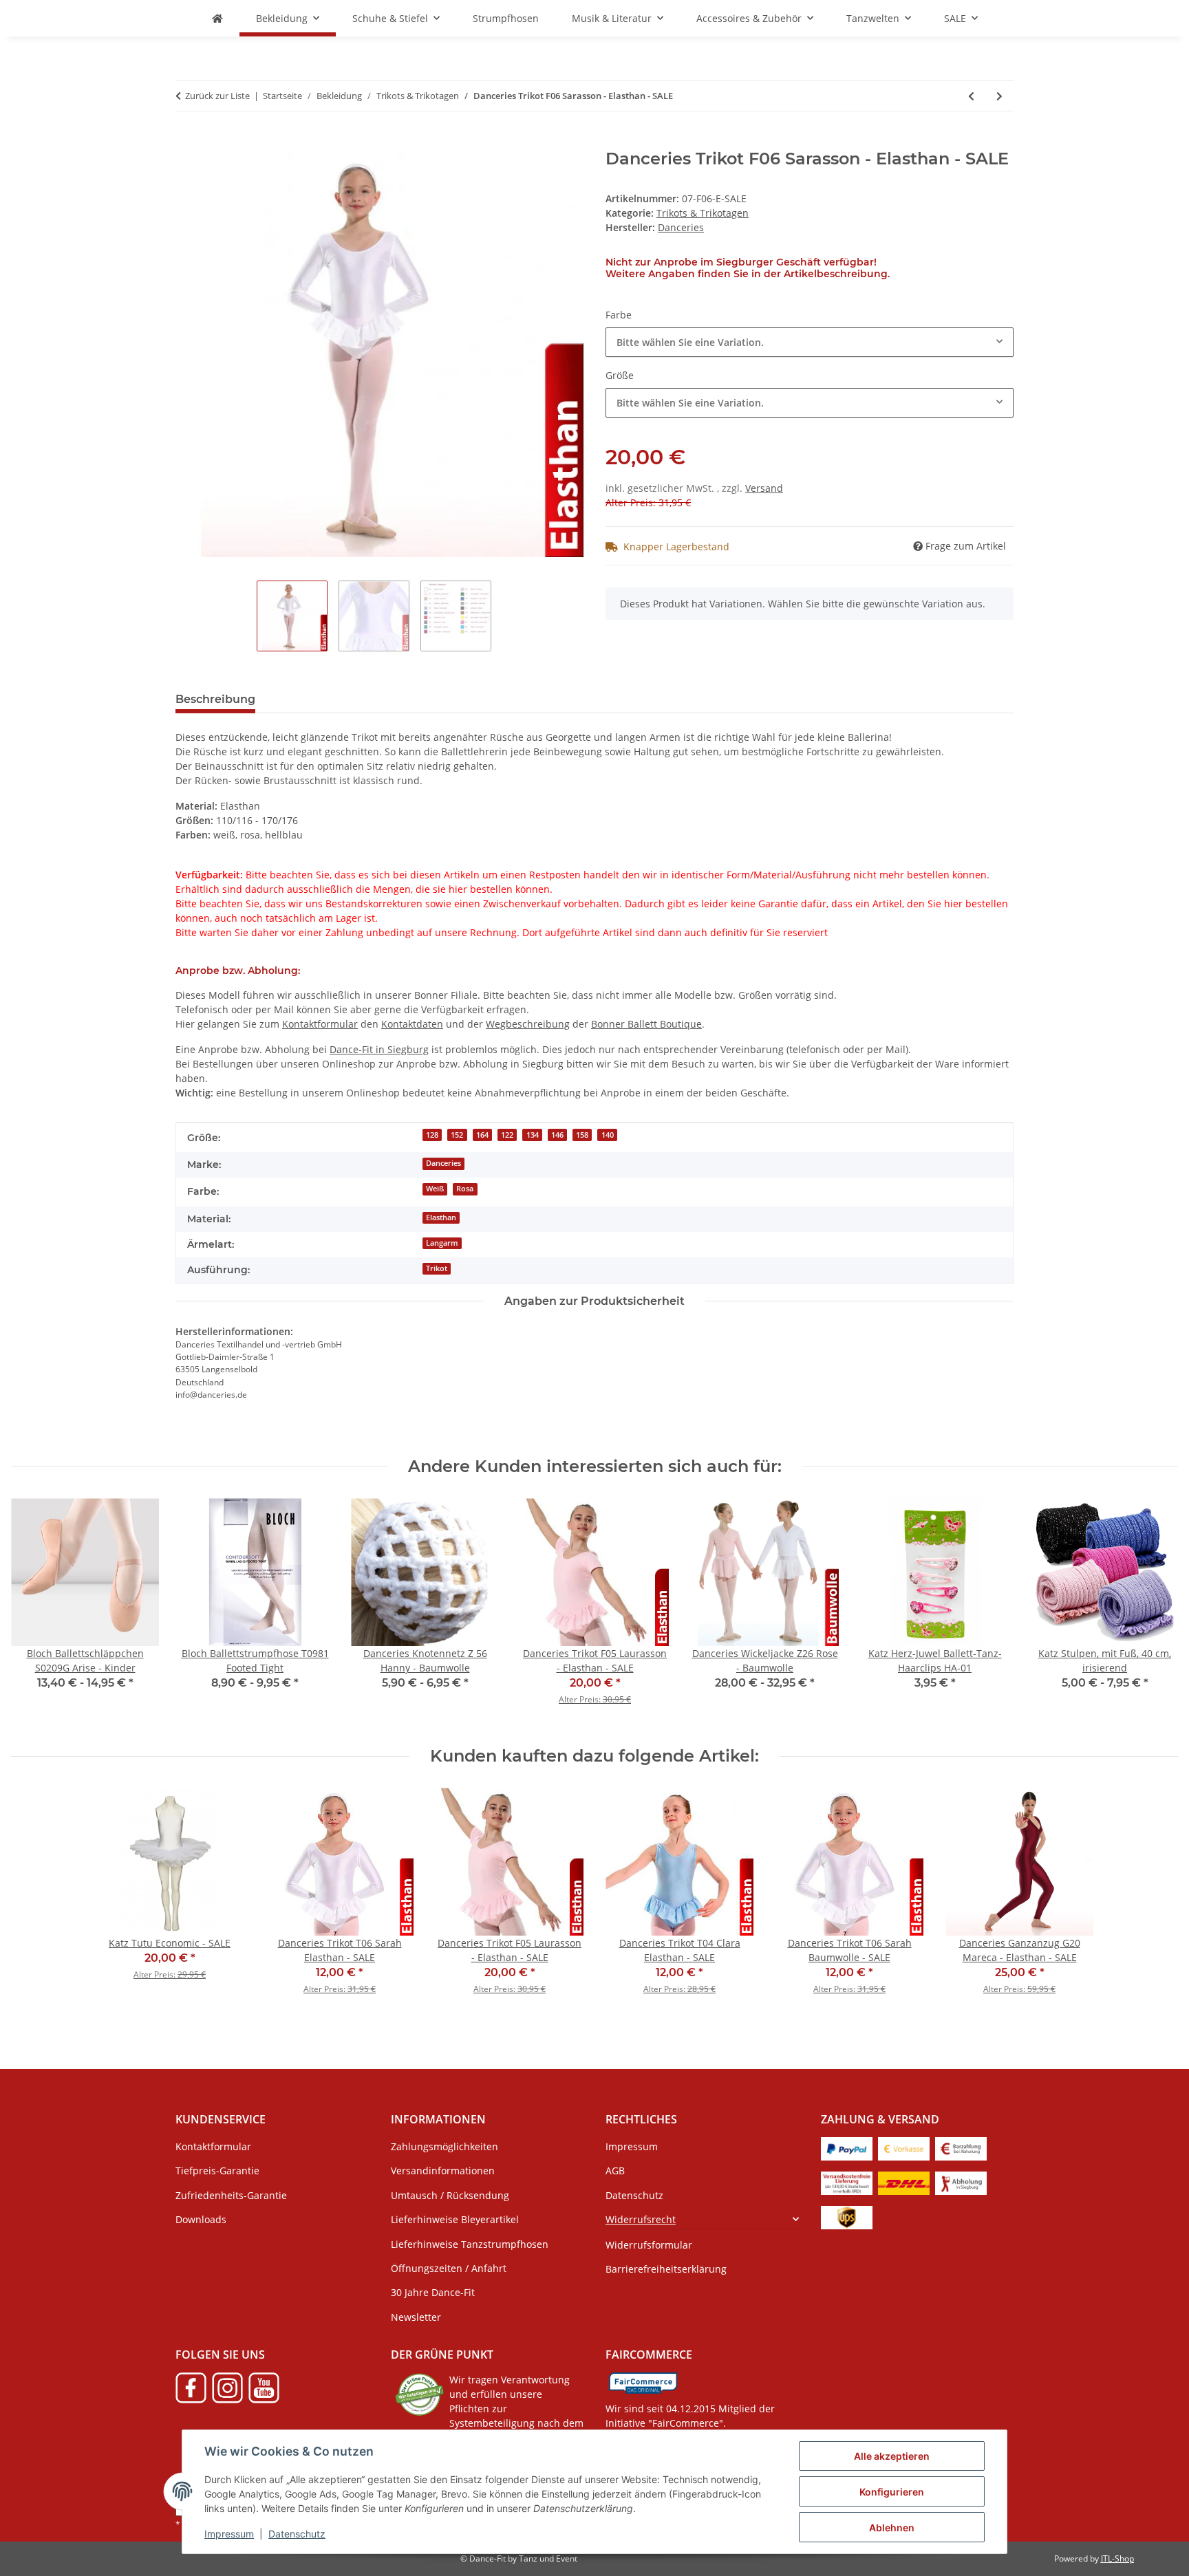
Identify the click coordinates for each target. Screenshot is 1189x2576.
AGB (615, 2171)
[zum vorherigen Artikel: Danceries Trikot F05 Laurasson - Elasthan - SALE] (971, 96)
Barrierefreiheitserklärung (666, 2269)
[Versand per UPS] (847, 2217)
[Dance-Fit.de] (217, 18)
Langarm (442, 1243)
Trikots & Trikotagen (703, 213)
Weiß (435, 1189)
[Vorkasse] (904, 2148)
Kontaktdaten (412, 1024)
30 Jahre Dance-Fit (433, 2292)
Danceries (443, 1163)
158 (582, 1135)
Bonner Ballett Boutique (646, 1024)
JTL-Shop (1117, 2558)
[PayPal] (847, 2148)
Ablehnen (892, 2528)
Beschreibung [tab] (215, 699)
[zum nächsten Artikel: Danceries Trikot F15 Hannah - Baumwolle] (999, 96)
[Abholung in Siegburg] (961, 2182)
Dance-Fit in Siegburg (379, 1049)
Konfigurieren (892, 2492)
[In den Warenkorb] (186, 142)
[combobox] (810, 342)
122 (507, 1135)
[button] (702, 2219)
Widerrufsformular (649, 2245)
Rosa (465, 1189)
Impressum (229, 2534)
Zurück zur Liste (217, 96)
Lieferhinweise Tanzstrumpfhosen (470, 2244)
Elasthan (441, 1217)
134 (533, 1135)
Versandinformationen (443, 2171)
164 (482, 1135)
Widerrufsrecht (641, 2219)
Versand (764, 488)
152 (457, 1135)
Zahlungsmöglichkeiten (444, 2146)
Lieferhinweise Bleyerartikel (455, 2219)
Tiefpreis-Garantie (217, 2171)
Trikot (437, 1268)
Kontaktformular (320, 1024)
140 (608, 1135)
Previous (34, 1611)
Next (1156, 1611)
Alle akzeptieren (892, 2456)
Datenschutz (297, 2534)
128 (432, 1135)
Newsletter (416, 2317)
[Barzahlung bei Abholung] (961, 2148)
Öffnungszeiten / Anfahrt (449, 2268)
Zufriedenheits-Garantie (231, 2195)
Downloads (201, 2219)
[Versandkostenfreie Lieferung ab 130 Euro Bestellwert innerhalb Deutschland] (847, 2182)
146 (557, 1135)
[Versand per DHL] (904, 2182)
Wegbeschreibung (528, 1024)
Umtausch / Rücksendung (450, 2195)
